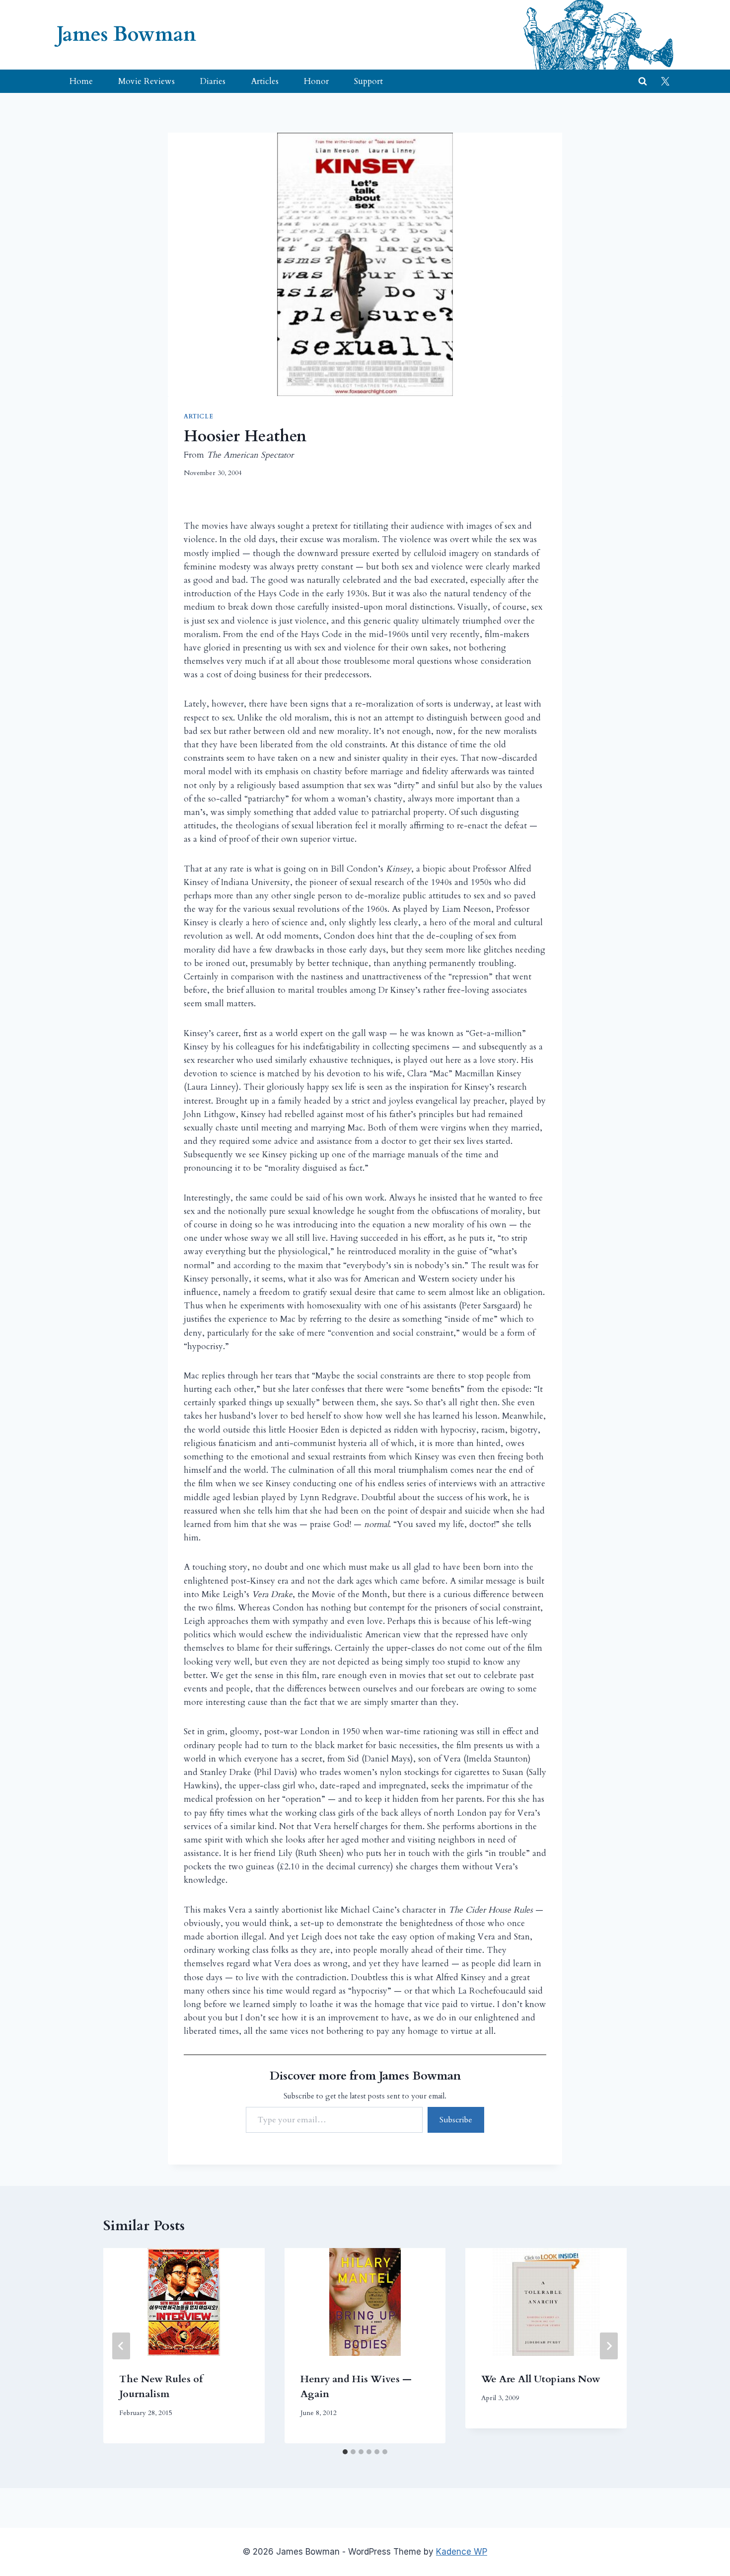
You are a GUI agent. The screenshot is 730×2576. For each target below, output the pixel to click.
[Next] (609, 2346)
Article (198, 416)
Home (81, 81)
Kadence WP (462, 2552)
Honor (316, 81)
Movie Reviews (146, 81)
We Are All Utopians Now (541, 2379)
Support (368, 81)
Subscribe (456, 2120)
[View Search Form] (643, 81)
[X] (665, 81)
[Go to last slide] (121, 2346)
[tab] (345, 2452)
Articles (265, 81)
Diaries (213, 81)
